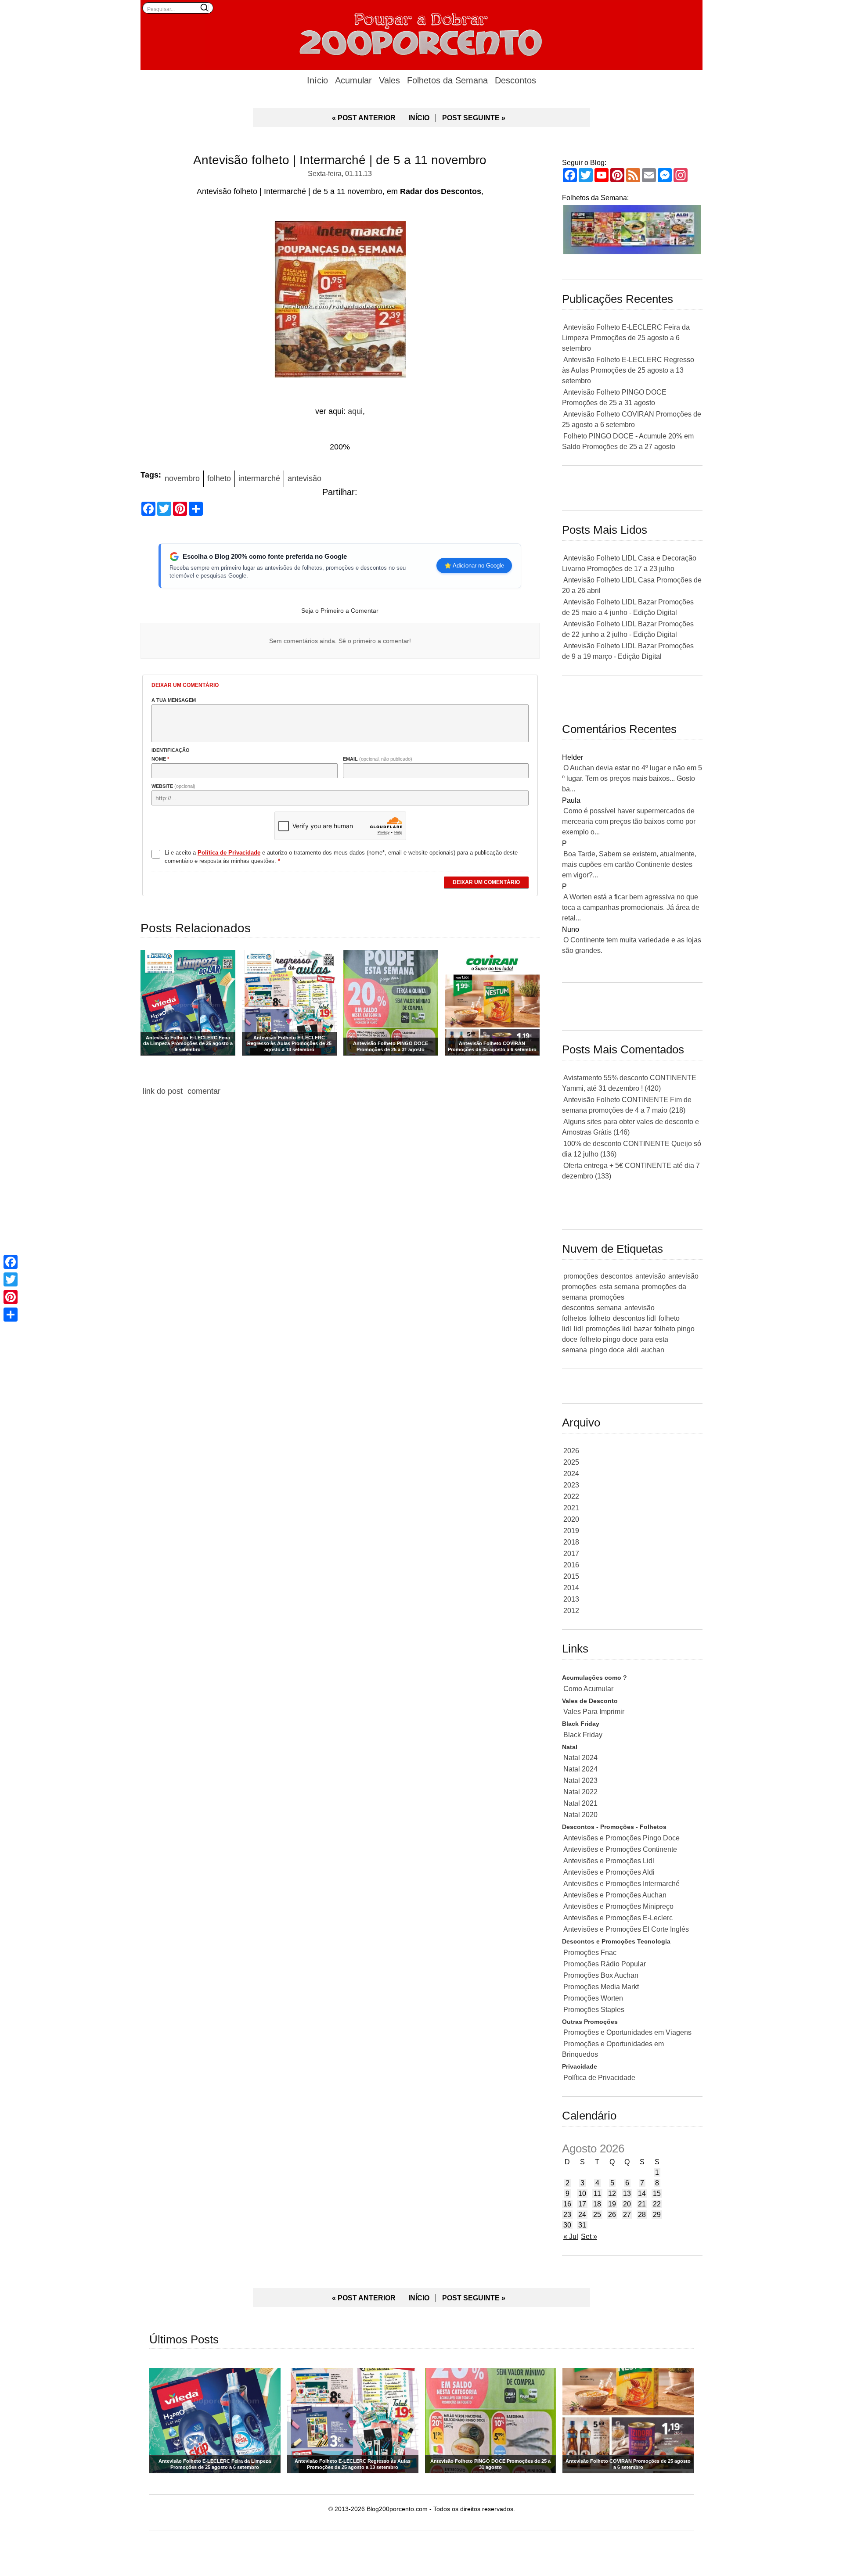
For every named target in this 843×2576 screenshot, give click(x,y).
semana (609, 1308)
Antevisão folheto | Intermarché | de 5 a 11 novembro (340, 160)
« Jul (571, 2236)
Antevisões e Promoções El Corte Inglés (626, 1929)
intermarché (259, 478)
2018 (571, 1542)
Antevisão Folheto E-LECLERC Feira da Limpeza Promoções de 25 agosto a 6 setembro (626, 338)
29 (657, 2215)
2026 (571, 1451)
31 (582, 2225)
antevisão (304, 478)
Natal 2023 (580, 1780)
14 (642, 2193)
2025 (571, 1462)
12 (612, 2193)
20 (627, 2204)
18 (597, 2204)
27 (627, 2215)
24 (582, 2215)
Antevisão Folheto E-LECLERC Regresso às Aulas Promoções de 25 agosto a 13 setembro (628, 370)
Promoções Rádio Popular (605, 1964)
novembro (182, 478)
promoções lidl (609, 1329)
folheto (219, 478)
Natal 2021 (580, 1803)
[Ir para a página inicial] (421, 33)
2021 (571, 1508)
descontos (617, 1276)
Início (317, 80)
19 (612, 2204)
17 (582, 2204)
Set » (589, 2236)
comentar (204, 1091)
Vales (389, 80)
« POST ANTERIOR (364, 118)
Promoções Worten (593, 1998)
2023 (571, 1485)
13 (627, 2193)
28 (642, 2215)
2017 (571, 1554)
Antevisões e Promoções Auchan (615, 1895)
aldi (633, 1350)
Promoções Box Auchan (601, 1975)
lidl (578, 1329)
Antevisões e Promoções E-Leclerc (618, 1918)
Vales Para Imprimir (594, 1712)
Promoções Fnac (590, 1953)
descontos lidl (634, 1318)
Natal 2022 (580, 1792)
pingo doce (607, 1350)
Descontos (515, 80)
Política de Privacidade (599, 2078)
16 (567, 2204)
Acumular (353, 80)
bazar (643, 1329)
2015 (571, 1576)
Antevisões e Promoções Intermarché (621, 1884)
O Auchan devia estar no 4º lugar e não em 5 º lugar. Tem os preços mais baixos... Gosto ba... (632, 778)
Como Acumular (588, 1689)
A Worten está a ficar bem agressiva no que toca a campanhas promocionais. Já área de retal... (631, 907)
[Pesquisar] (204, 7)
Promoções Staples (594, 2010)
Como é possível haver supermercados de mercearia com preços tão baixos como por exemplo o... (629, 821)
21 (642, 2204)
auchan (653, 1350)
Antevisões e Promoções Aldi (609, 1872)
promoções (581, 1276)
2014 (571, 1588)
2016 (571, 1565)
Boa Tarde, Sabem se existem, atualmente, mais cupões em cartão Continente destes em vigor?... (629, 864)
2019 (571, 1531)
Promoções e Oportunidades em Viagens (627, 2032)
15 (657, 2193)
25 (597, 2215)
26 (612, 2215)
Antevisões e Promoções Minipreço (618, 1906)
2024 (571, 1474)
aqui (355, 411)
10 (582, 2193)
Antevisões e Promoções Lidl (609, 1861)
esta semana (619, 1287)
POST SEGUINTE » (474, 118)
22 (657, 2204)
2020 (571, 1519)
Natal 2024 (580, 1758)
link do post (163, 1091)
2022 (571, 1496)
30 (567, 2225)
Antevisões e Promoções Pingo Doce (621, 1838)
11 (597, 2193)
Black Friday (583, 1735)
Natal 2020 (580, 1815)
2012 (571, 1611)
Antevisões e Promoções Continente (620, 1849)
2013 (571, 1599)
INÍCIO (419, 118)
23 (567, 2215)
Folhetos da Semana (447, 80)
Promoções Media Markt (601, 1987)
